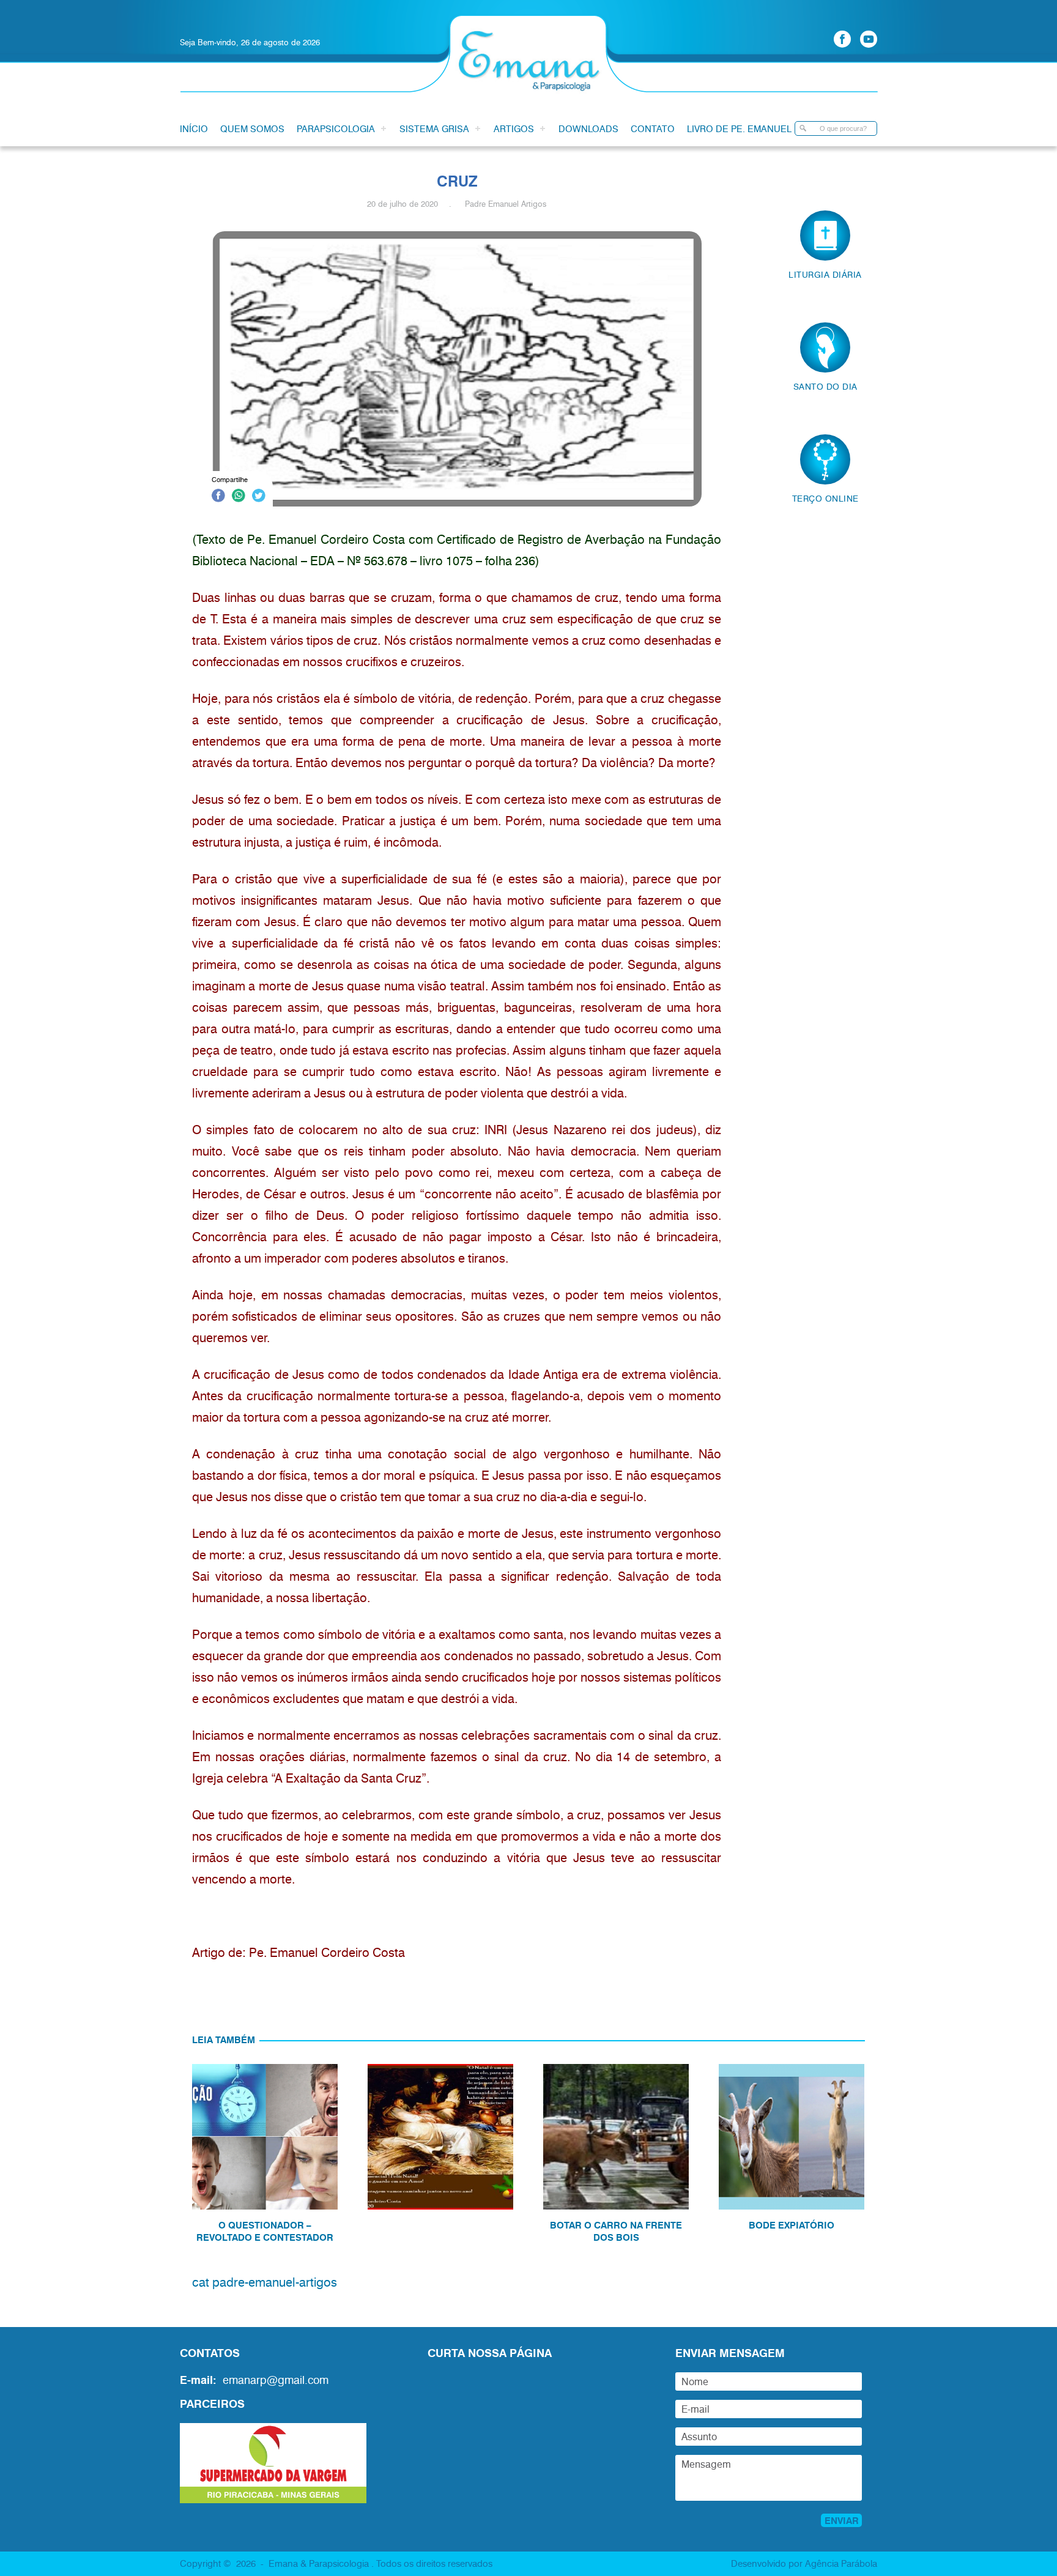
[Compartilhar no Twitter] (259, 497)
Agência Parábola (841, 2563)
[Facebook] (842, 39)
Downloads (588, 128)
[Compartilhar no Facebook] (218, 497)
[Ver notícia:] (440, 2160)
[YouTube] (869, 39)
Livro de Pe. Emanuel (739, 128)
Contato (653, 128)
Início (194, 128)
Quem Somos (252, 128)
